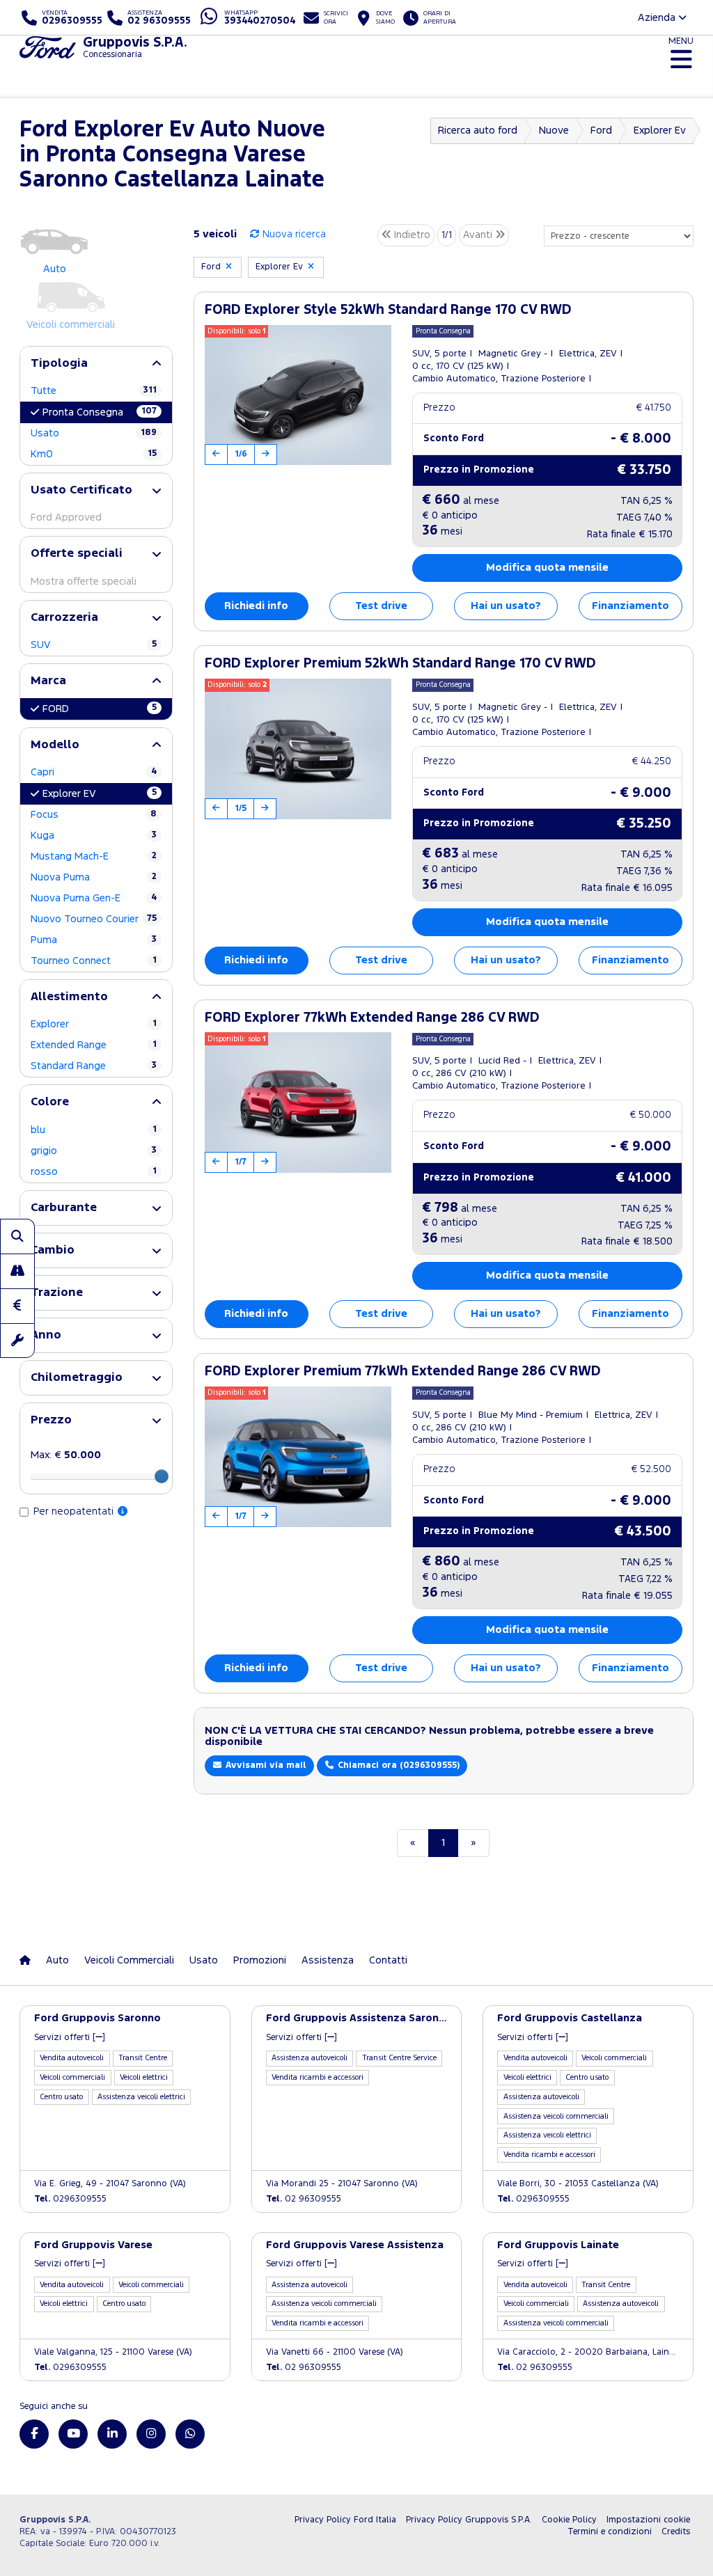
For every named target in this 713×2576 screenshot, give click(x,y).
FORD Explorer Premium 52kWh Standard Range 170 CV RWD (400, 664)
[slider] (162, 1476)
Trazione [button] (57, 1293)
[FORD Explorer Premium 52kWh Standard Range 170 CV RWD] (298, 749)
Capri (94, 772)
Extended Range (94, 1045)
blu (94, 1130)
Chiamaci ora (397, 1765)
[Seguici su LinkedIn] (112, 2434)
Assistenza (328, 1960)
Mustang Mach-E (94, 856)
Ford (601, 131)
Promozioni (260, 1960)
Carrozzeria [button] (64, 618)
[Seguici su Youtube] (73, 2434)
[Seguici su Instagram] (151, 2434)
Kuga (94, 836)
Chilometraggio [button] (77, 1378)
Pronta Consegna (100, 412)
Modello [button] (55, 745)
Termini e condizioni (610, 2532)
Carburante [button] (64, 1208)
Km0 (94, 454)
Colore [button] (50, 1102)
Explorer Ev (660, 131)
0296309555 (70, 2199)
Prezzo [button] (51, 1420)
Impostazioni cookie (648, 2520)
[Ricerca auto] (17, 1236)
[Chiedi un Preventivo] (17, 1306)
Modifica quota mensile (547, 568)
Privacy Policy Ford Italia (345, 2520)
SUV (94, 645)
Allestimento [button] (69, 997)
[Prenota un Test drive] (17, 1271)
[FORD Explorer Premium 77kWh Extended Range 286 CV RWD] (298, 1457)
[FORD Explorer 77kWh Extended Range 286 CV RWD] (298, 1103)
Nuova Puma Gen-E (94, 898)
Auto (57, 1960)
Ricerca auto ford (478, 131)
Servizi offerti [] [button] (70, 2038)
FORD (100, 709)
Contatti (388, 1960)
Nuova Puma (94, 877)
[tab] (96, 364)
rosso (94, 1172)
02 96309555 (304, 2199)
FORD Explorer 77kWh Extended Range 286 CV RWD (372, 1018)
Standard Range (94, 1066)
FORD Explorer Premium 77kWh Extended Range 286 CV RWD (403, 1372)
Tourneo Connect (94, 961)
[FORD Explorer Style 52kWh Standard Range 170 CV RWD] (298, 395)
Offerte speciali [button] (77, 554)
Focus (94, 815)
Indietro (411, 235)
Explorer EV (100, 793)
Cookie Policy (569, 2520)
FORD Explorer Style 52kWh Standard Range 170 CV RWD (388, 310)
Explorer (94, 1024)
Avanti (479, 235)
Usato (94, 433)
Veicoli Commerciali (129, 1960)
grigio (94, 1151)
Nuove (554, 131)
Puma (94, 940)
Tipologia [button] (59, 364)
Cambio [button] (53, 1250)
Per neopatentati (75, 1511)
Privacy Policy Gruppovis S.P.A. (469, 2520)
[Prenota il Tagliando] (17, 1341)
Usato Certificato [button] (81, 490)
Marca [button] (48, 681)
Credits (676, 2532)
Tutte (94, 391)
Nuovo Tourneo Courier (94, 919)
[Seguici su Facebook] (34, 2434)
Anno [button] (46, 1335)
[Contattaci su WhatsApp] (190, 2434)
